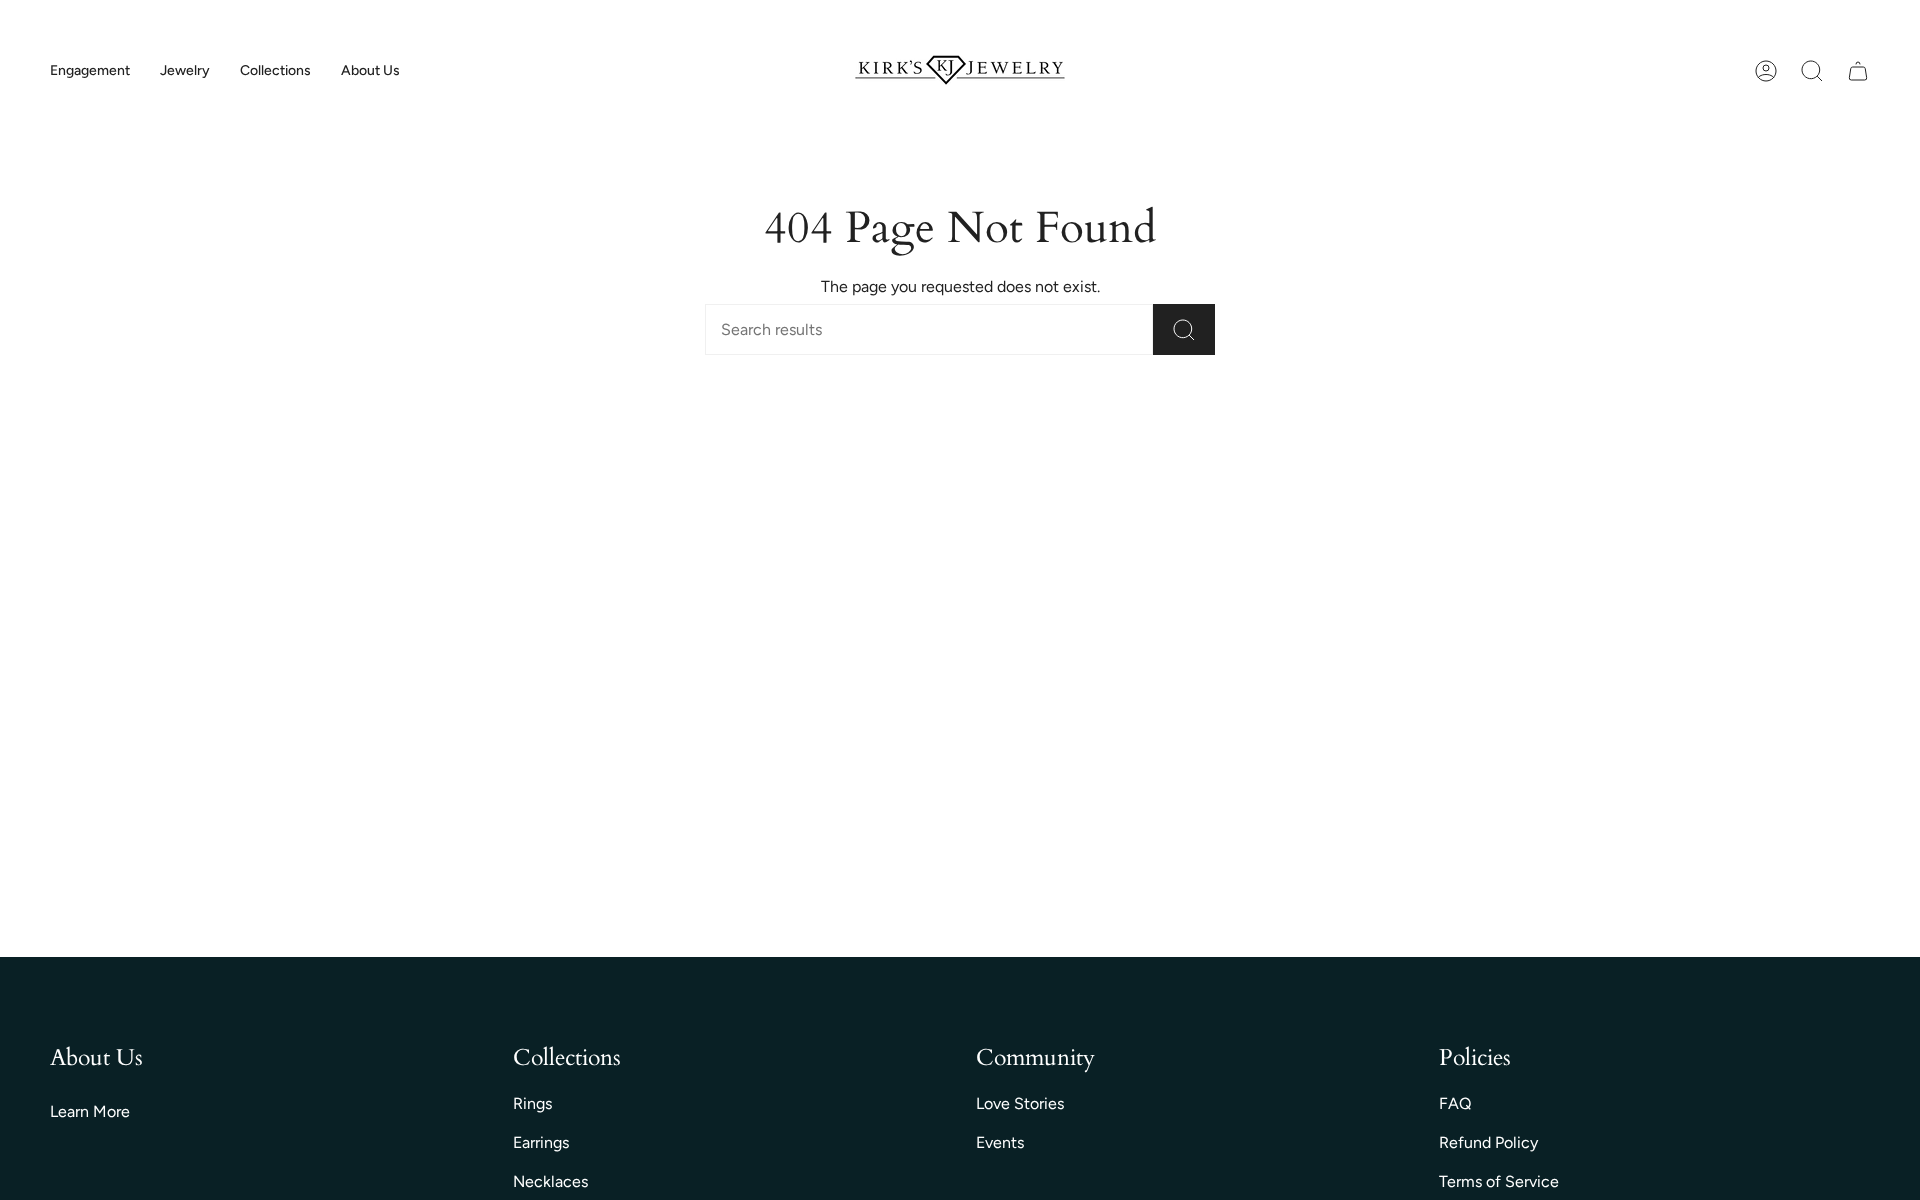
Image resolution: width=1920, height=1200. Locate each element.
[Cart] (1858, 71)
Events (1000, 1142)
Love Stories (1020, 1103)
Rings (532, 1103)
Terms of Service (1499, 1181)
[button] (90, 71)
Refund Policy (1488, 1142)
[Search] (1184, 329)
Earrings (541, 1142)
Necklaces (550, 1181)
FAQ (1455, 1103)
